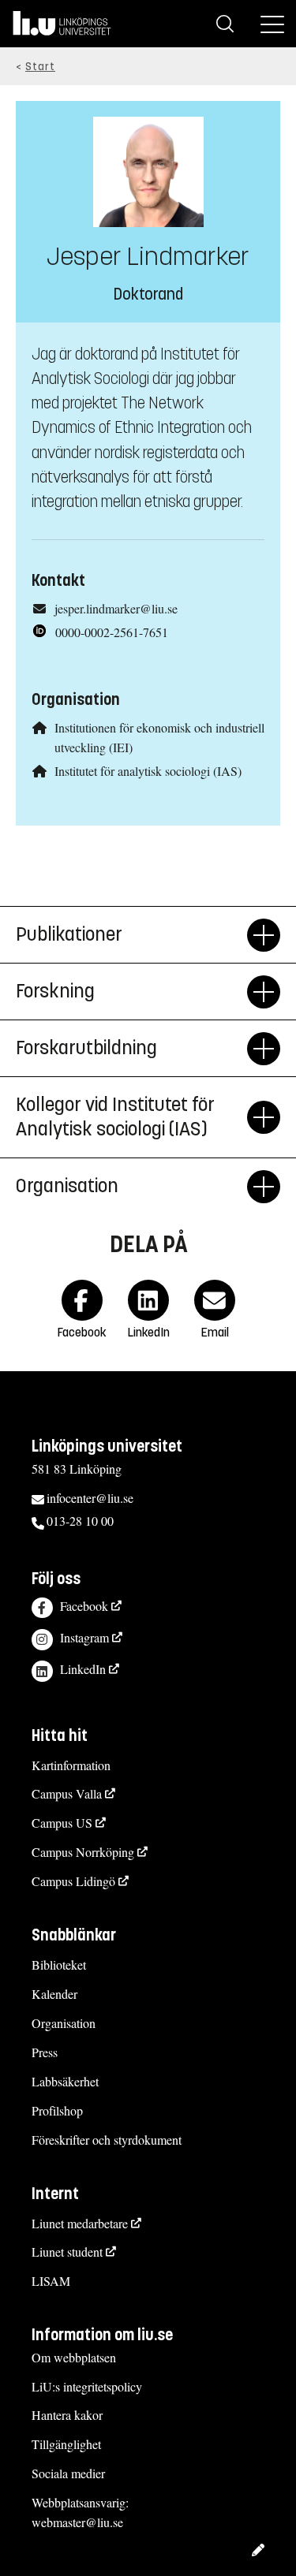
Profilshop (57, 2110)
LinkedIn (83, 1669)
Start (40, 67)
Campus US (62, 1823)
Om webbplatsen (74, 2357)
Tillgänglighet (66, 2444)
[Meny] (272, 24)
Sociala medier (68, 2473)
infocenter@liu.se (90, 1498)
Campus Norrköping (83, 1852)
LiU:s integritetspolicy (87, 2386)
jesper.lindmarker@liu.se (116, 608)
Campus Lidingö (73, 1881)
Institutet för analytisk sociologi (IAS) (148, 771)
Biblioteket (59, 1965)
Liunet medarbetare (80, 2223)
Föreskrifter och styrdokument (107, 2140)
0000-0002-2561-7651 (112, 632)
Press (45, 2052)
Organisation (64, 2023)
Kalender (54, 1994)
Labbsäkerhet (65, 2081)
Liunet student (67, 2252)
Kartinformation (71, 1765)
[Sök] (225, 24)
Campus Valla (67, 1793)
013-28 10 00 (80, 1521)
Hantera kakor (67, 2415)
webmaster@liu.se (77, 2522)
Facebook (84, 1606)
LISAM (51, 2281)
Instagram (84, 1637)
